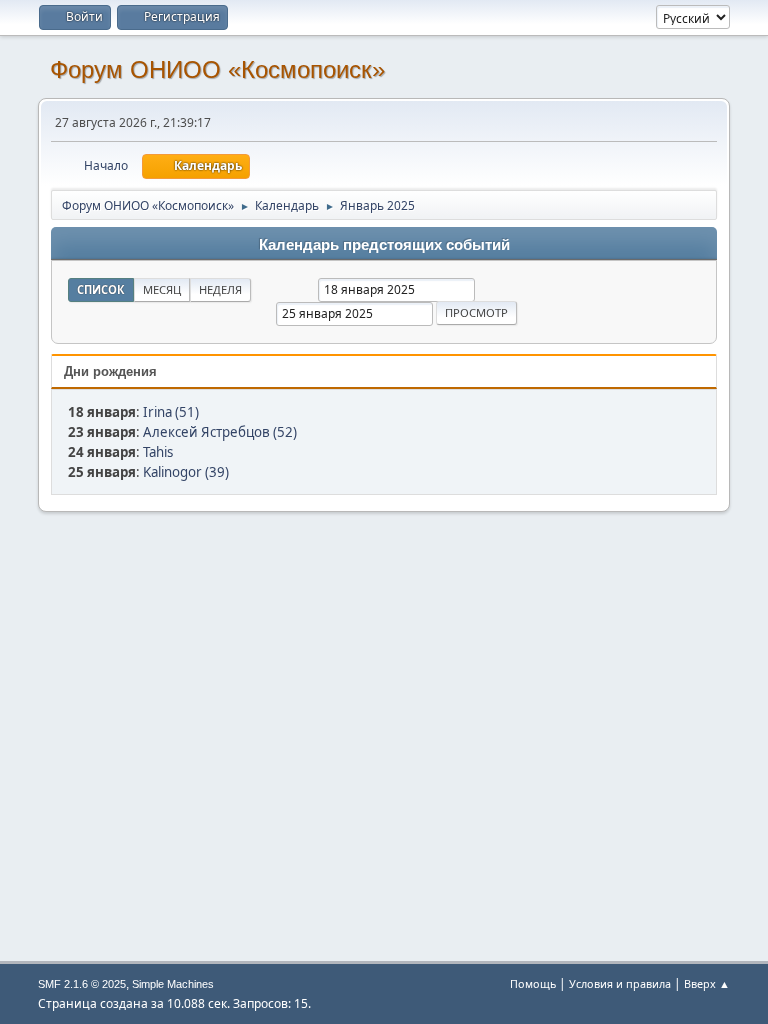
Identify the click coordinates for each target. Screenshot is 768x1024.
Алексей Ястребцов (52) (220, 432)
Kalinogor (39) (186, 472)
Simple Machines (173, 984)
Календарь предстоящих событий (384, 245)
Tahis (158, 452)
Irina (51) (171, 412)
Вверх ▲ (707, 983)
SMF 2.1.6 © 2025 (82, 984)
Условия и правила (620, 983)
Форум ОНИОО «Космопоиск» (217, 69)
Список (101, 289)
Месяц (162, 289)
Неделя (220, 289)
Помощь (533, 983)
